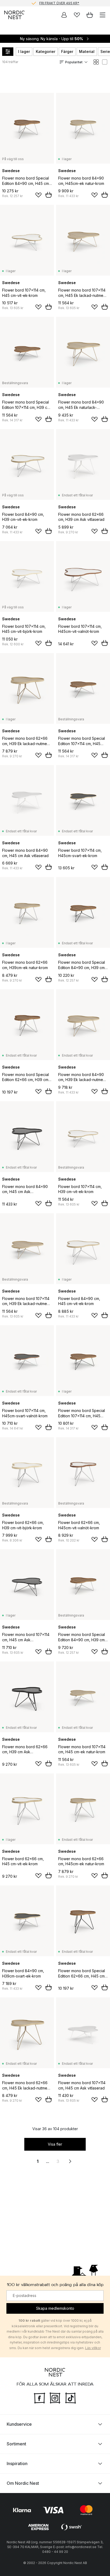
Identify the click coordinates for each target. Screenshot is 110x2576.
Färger (67, 51)
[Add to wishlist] (38, 195)
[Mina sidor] (64, 15)
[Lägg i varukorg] (49, 195)
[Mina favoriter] (77, 15)
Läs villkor (93, 2348)
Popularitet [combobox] (74, 62)
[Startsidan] (14, 15)
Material (87, 51)
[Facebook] (40, 2398)
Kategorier (46, 51)
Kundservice (19, 2424)
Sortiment (16, 2444)
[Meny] (103, 15)
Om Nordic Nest (23, 2483)
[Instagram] (55, 2398)
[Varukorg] (90, 15)
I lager (24, 51)
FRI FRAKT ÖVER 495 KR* (59, 3)
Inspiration (17, 2463)
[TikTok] (70, 2398)
